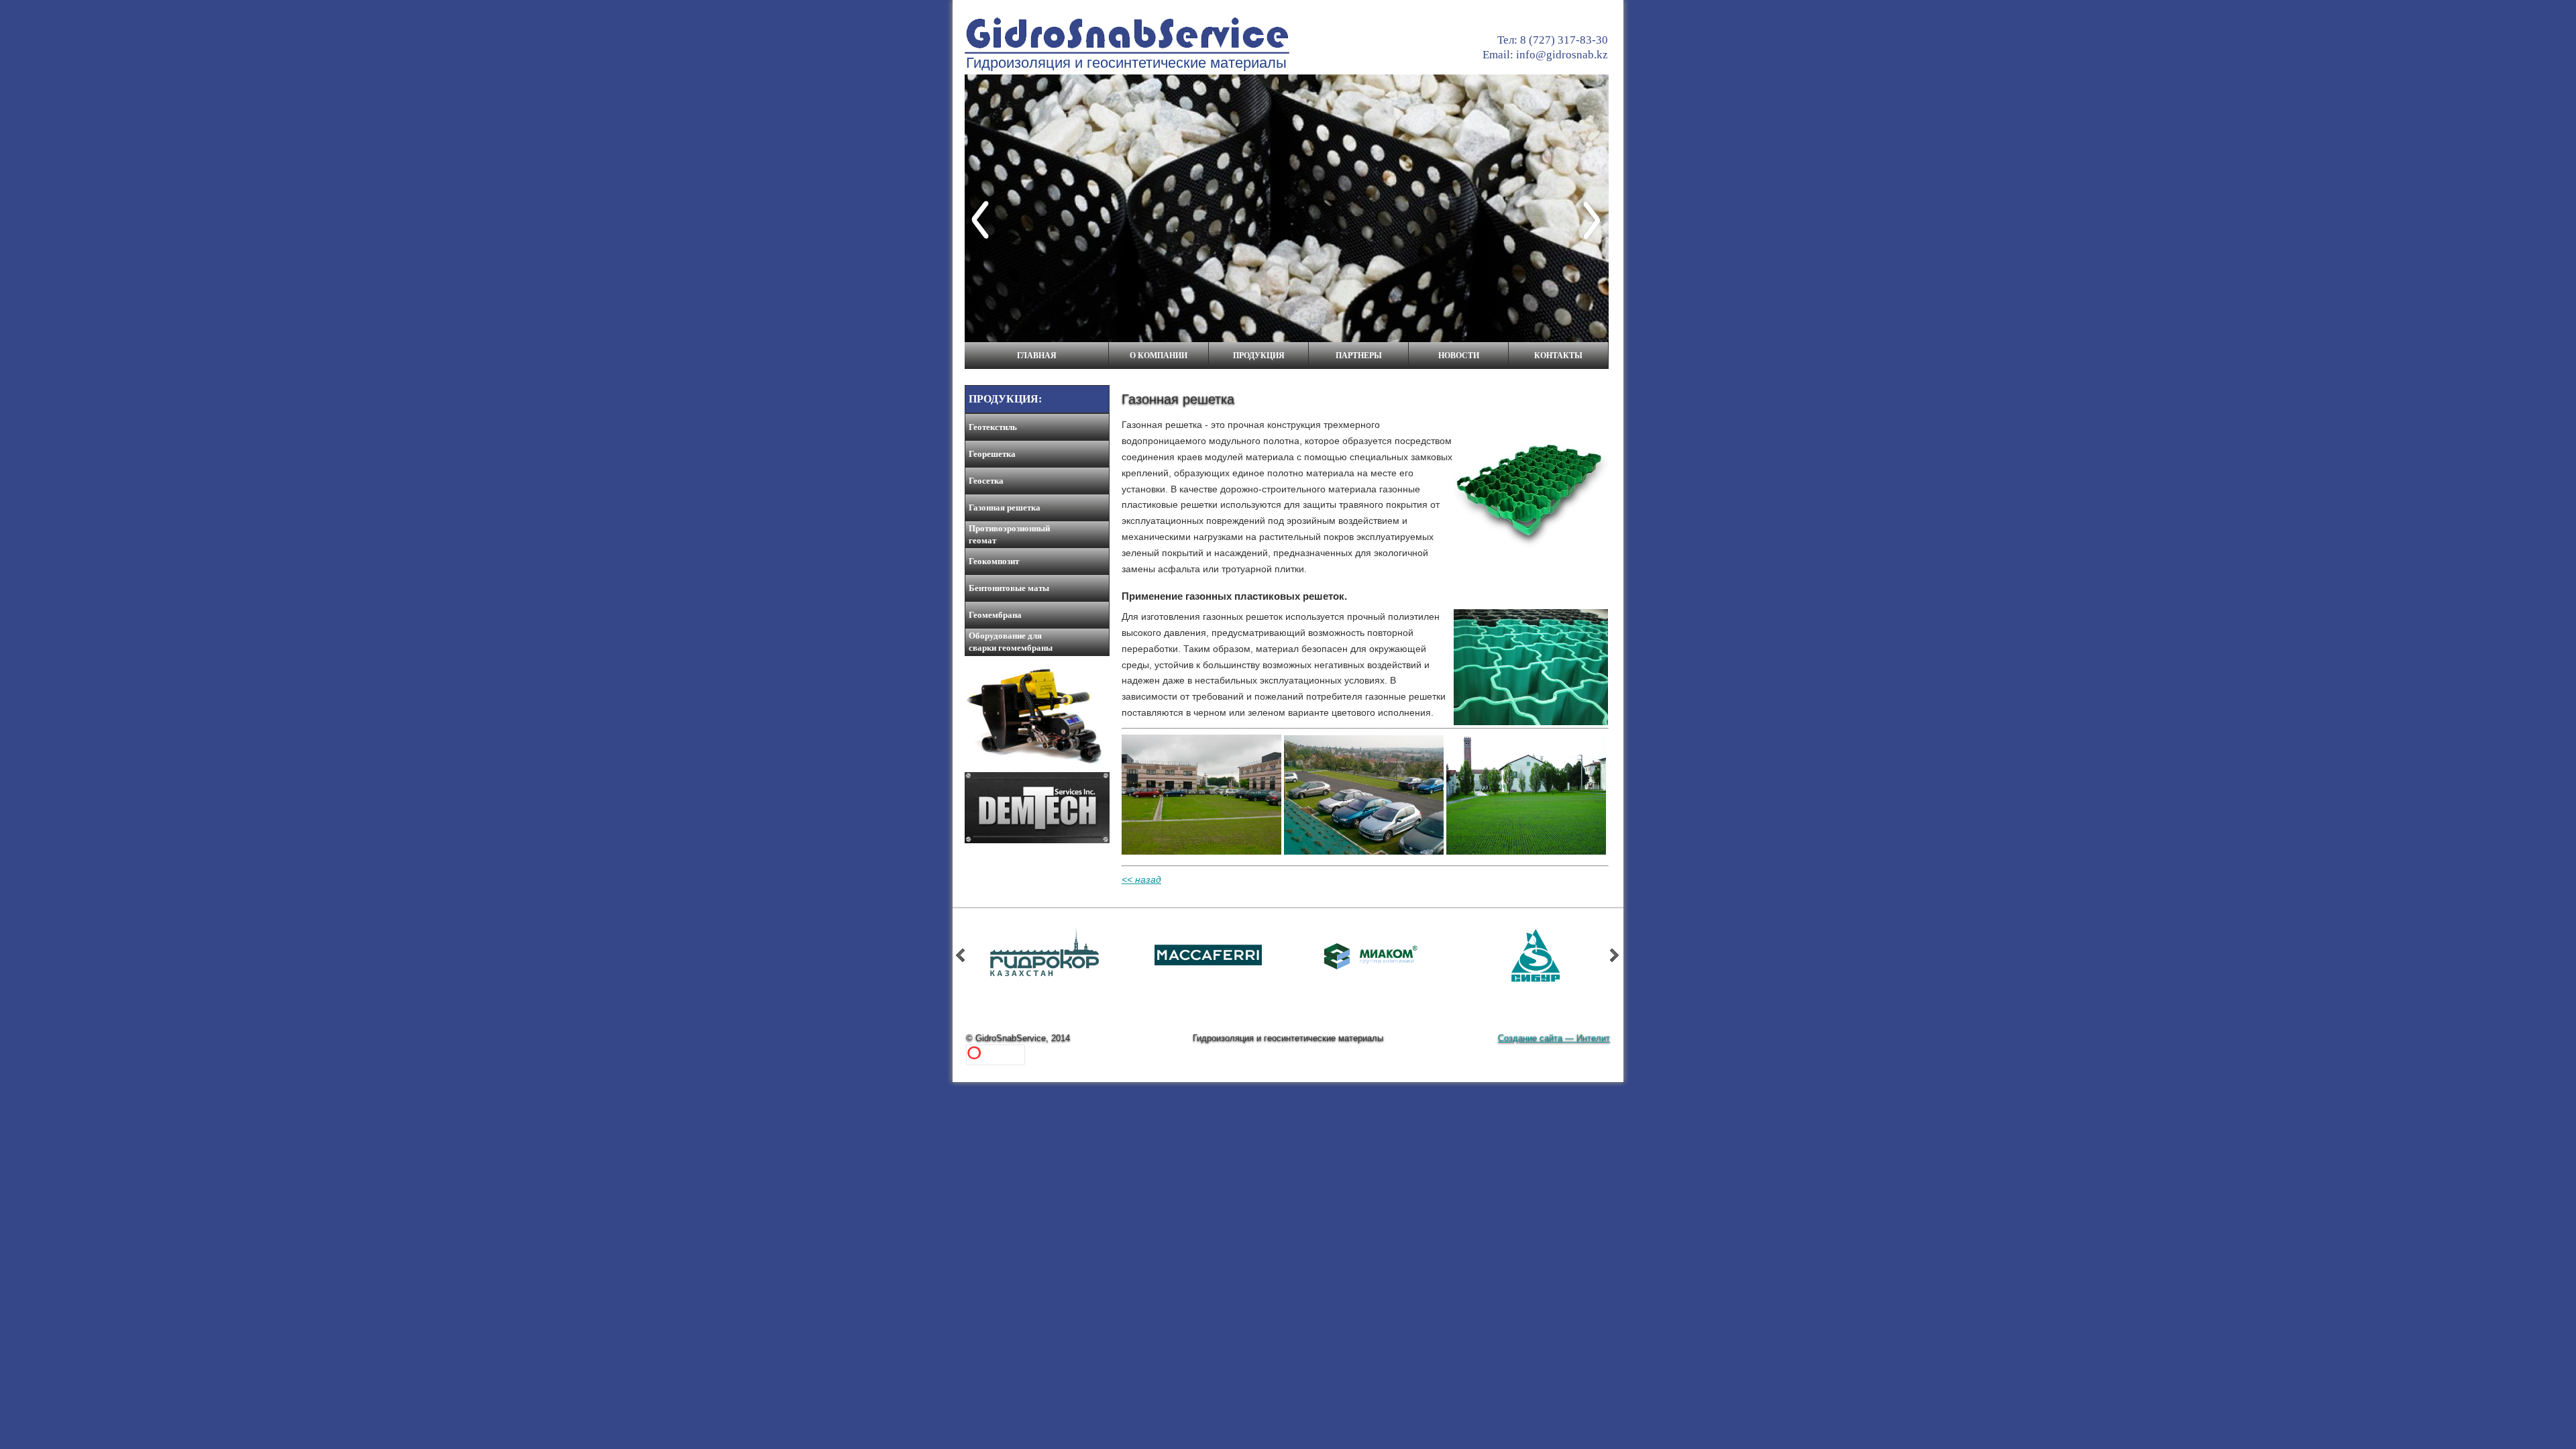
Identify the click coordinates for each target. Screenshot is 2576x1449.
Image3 (1045, 971)
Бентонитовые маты (1009, 588)
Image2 (1209, 971)
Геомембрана (995, 615)
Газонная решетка (1005, 507)
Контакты (1558, 356)
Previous (983, 220)
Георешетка (992, 454)
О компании (1159, 356)
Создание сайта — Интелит (1554, 1038)
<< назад (1141, 879)
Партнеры (1359, 356)
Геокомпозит (994, 561)
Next (1595, 220)
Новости (1459, 356)
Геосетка (986, 481)
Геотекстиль (993, 427)
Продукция (1259, 356)
